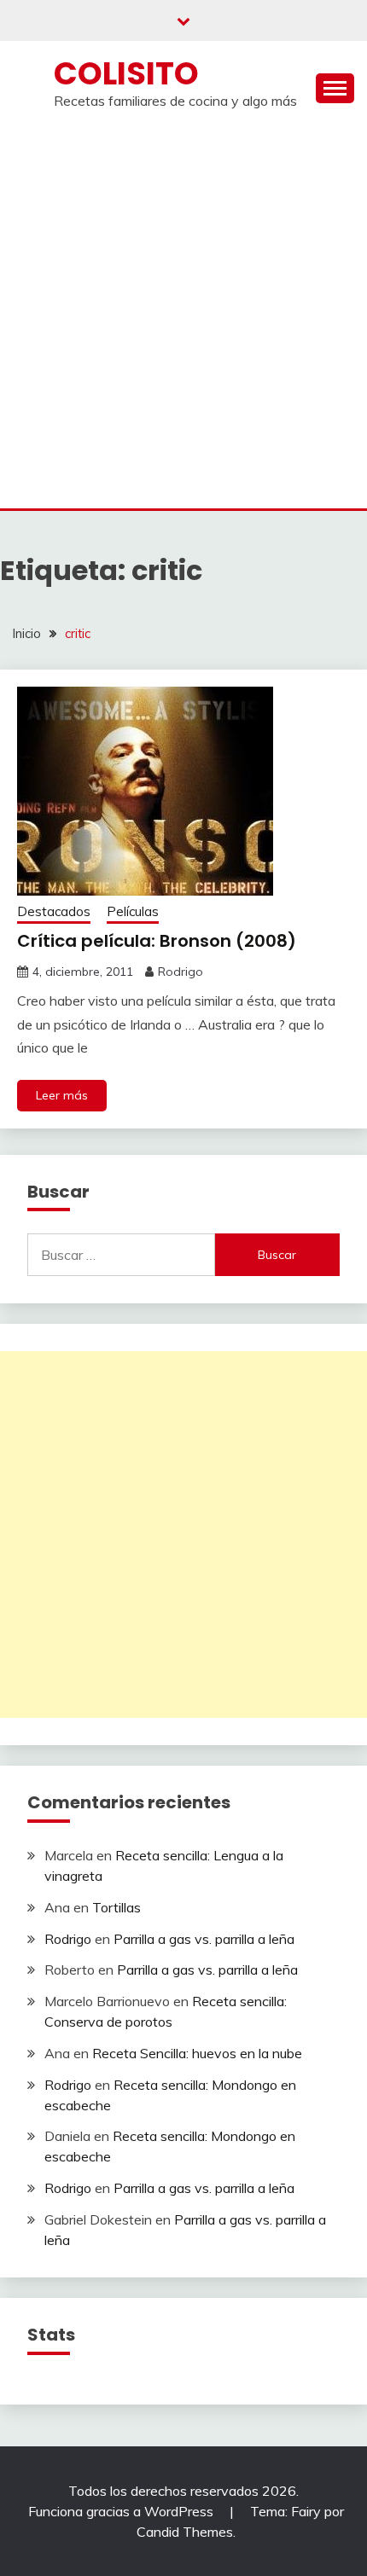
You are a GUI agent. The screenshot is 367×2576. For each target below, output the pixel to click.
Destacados (54, 911)
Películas (133, 911)
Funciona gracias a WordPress (122, 2511)
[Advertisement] (183, 316)
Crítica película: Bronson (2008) (157, 941)
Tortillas (117, 1907)
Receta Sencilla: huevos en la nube (197, 2053)
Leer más (62, 1095)
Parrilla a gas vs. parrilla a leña (204, 1939)
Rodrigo (181, 972)
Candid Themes (185, 2532)
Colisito (126, 73)
